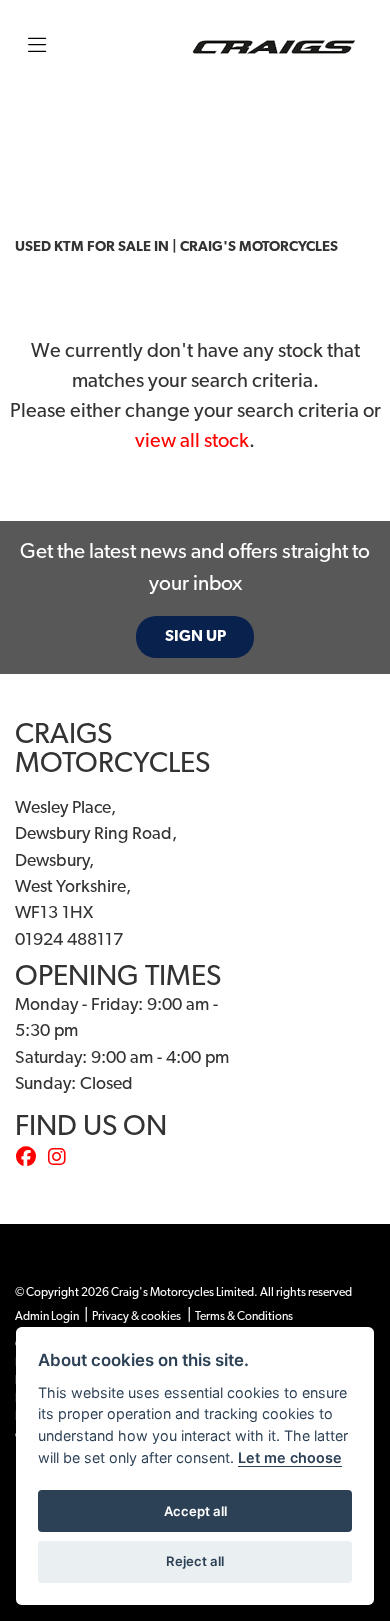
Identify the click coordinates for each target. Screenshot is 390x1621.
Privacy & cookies (136, 1317)
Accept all (195, 1511)
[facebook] (31, 1159)
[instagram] (62, 1159)
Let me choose (290, 1457)
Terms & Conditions (244, 1317)
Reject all (195, 1561)
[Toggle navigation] (37, 47)
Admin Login (47, 1317)
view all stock (192, 442)
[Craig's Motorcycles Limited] (274, 47)
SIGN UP (195, 637)
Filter (324, 127)
